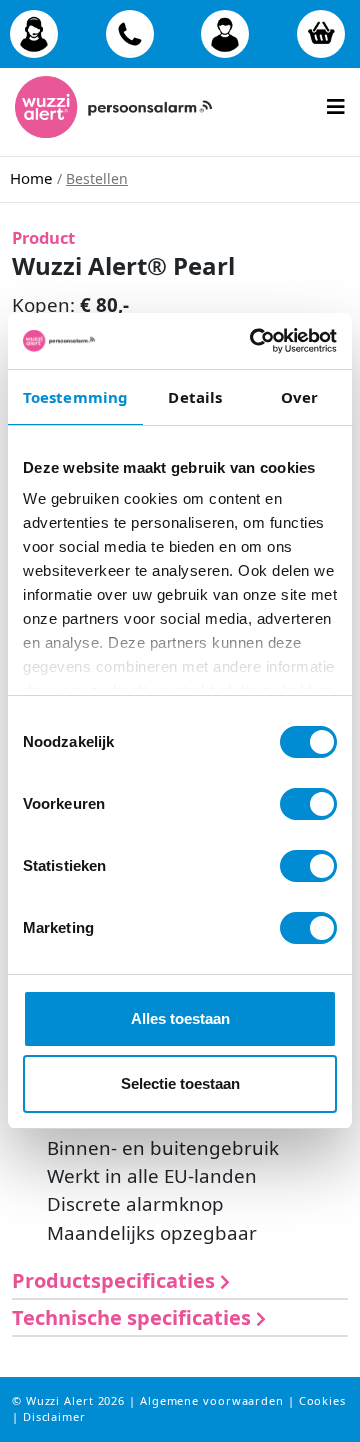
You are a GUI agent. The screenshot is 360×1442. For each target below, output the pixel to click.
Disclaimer (54, 1416)
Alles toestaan (180, 1018)
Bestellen (97, 178)
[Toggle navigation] (336, 100)
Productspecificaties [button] (116, 1280)
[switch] (308, 804)
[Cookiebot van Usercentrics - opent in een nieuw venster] (254, 341)
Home (31, 178)
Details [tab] (195, 397)
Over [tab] (299, 397)
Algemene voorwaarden (214, 1400)
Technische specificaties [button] (134, 1317)
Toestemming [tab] (75, 397)
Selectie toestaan (180, 1083)
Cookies (322, 1400)
